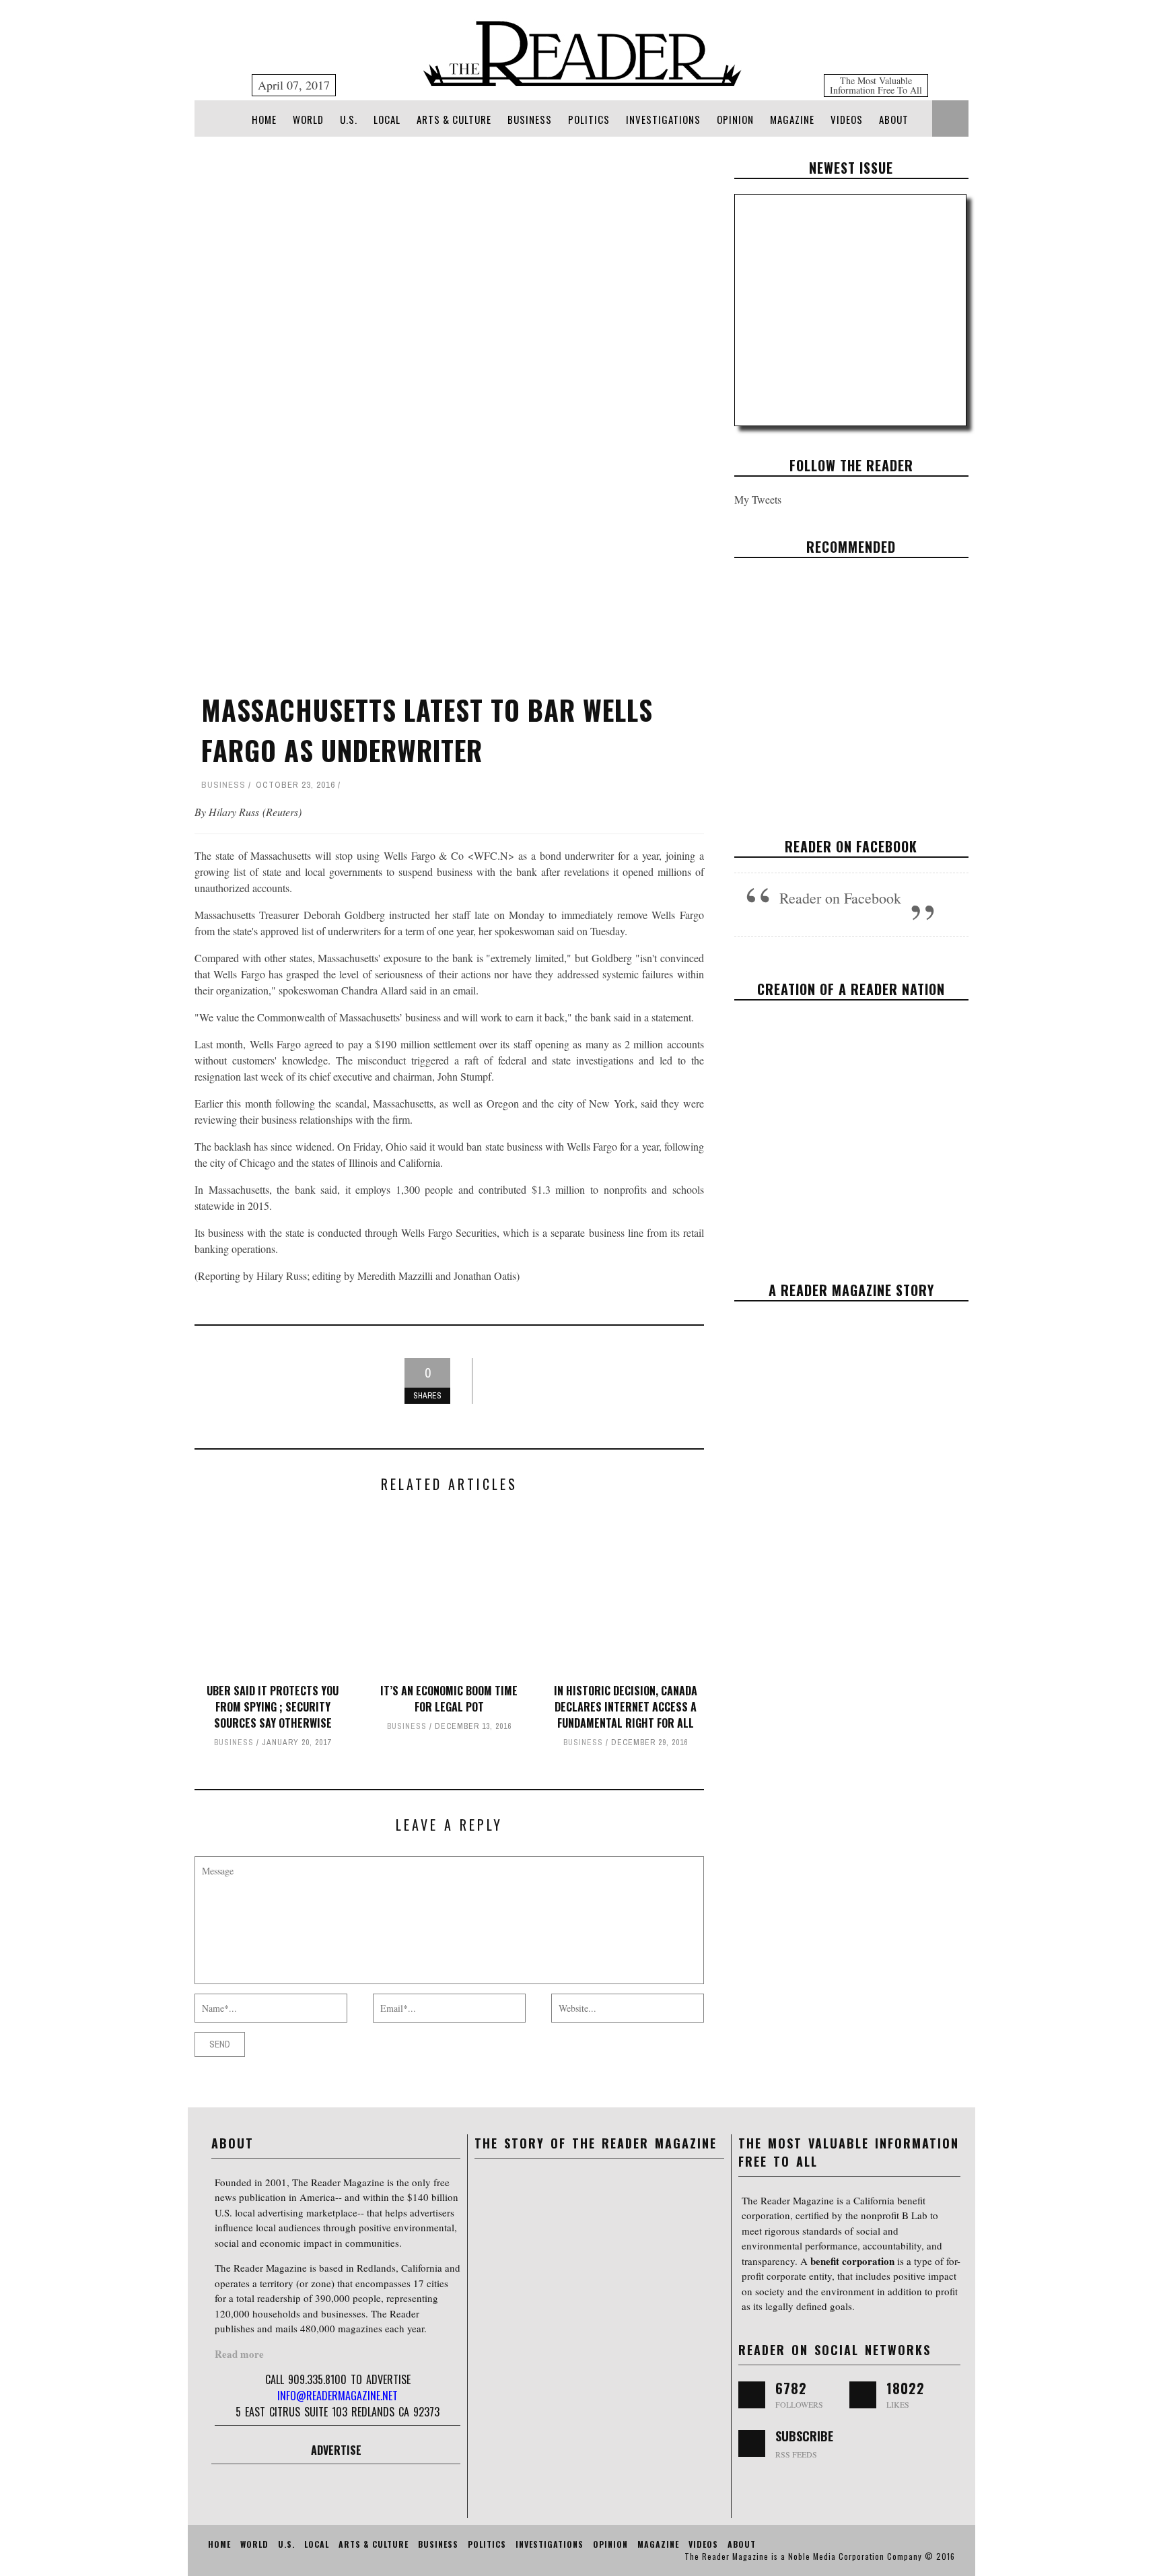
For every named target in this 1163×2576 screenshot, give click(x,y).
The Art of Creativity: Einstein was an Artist (851, 679)
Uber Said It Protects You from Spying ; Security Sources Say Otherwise (273, 1707)
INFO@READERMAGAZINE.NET (338, 2396)
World (308, 119)
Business (530, 119)
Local (387, 119)
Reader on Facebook (851, 846)
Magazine (792, 119)
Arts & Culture (454, 119)
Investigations (663, 119)
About (894, 119)
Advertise (336, 2450)
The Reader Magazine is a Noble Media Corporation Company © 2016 (820, 2556)
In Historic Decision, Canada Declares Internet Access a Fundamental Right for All (626, 1707)
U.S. (349, 119)
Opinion (735, 119)
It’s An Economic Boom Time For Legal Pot (449, 1699)
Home (264, 119)
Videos (847, 119)
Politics (589, 119)
